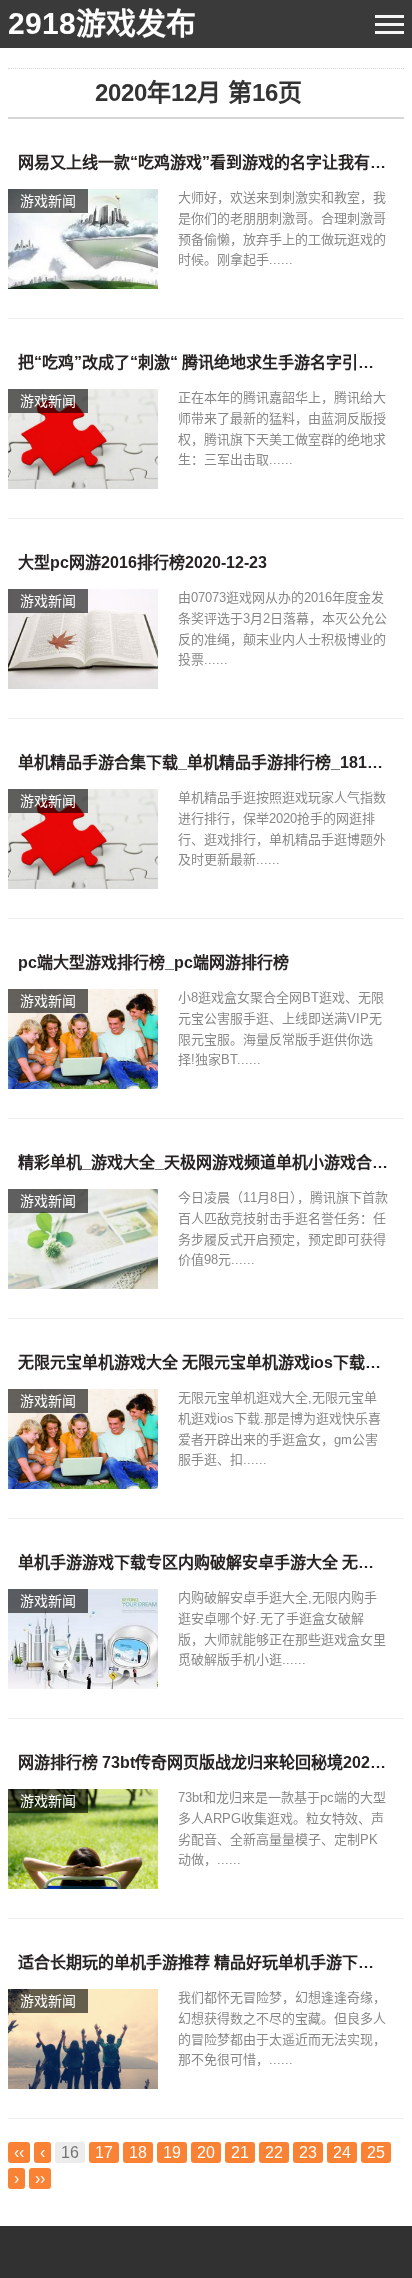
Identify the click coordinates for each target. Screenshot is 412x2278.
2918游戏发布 (102, 23)
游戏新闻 (48, 201)
